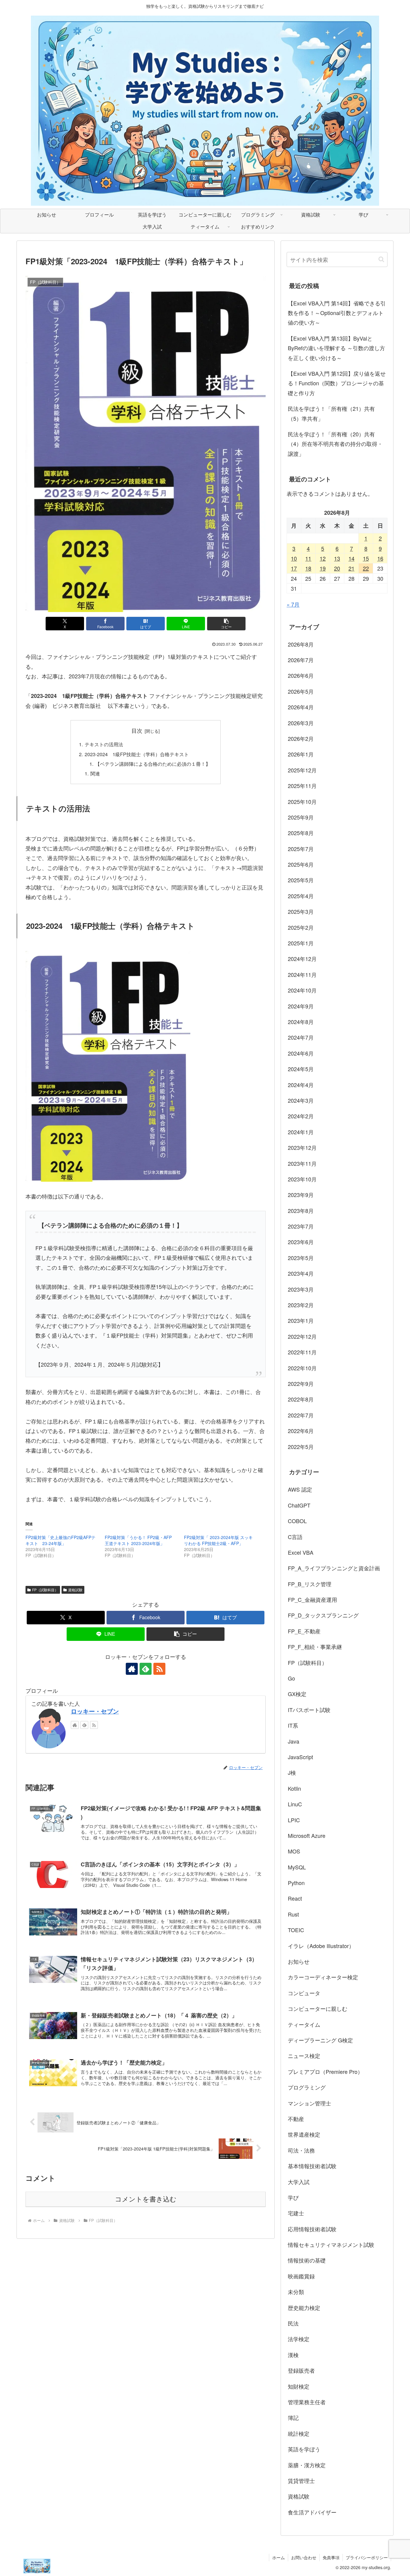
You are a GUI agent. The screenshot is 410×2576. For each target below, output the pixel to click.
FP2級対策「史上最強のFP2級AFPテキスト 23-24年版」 (60, 1540)
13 (337, 558)
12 (323, 558)
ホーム (279, 2557)
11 (308, 558)
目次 (137, 730)
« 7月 (293, 604)
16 (380, 558)
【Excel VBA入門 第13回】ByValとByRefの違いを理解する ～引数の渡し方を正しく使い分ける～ (336, 348)
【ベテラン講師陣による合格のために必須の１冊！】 (153, 764)
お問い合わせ (304, 2557)
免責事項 (331, 2557)
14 (351, 558)
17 (294, 568)
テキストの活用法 (104, 744)
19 (323, 568)
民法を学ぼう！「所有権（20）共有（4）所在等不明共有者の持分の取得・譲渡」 (335, 444)
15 (366, 558)
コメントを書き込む (146, 2199)
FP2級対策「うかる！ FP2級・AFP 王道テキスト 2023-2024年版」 (138, 1540)
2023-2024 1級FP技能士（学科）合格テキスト (137, 754)
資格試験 (75, 1590)
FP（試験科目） (45, 1590)
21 (351, 568)
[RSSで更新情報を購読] (159, 1669)
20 (337, 568)
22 (366, 568)
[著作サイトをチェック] (132, 1669)
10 (294, 558)
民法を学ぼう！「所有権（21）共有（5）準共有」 (331, 413)
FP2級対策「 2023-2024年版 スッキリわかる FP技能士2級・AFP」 (218, 1540)
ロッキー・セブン (95, 1711)
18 (308, 568)
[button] (226, 624)
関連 (95, 773)
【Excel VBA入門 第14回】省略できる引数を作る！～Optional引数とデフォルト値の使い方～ (337, 313)
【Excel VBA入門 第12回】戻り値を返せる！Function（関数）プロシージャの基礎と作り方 (337, 383)
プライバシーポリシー (367, 2557)
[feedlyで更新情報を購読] (146, 1669)
